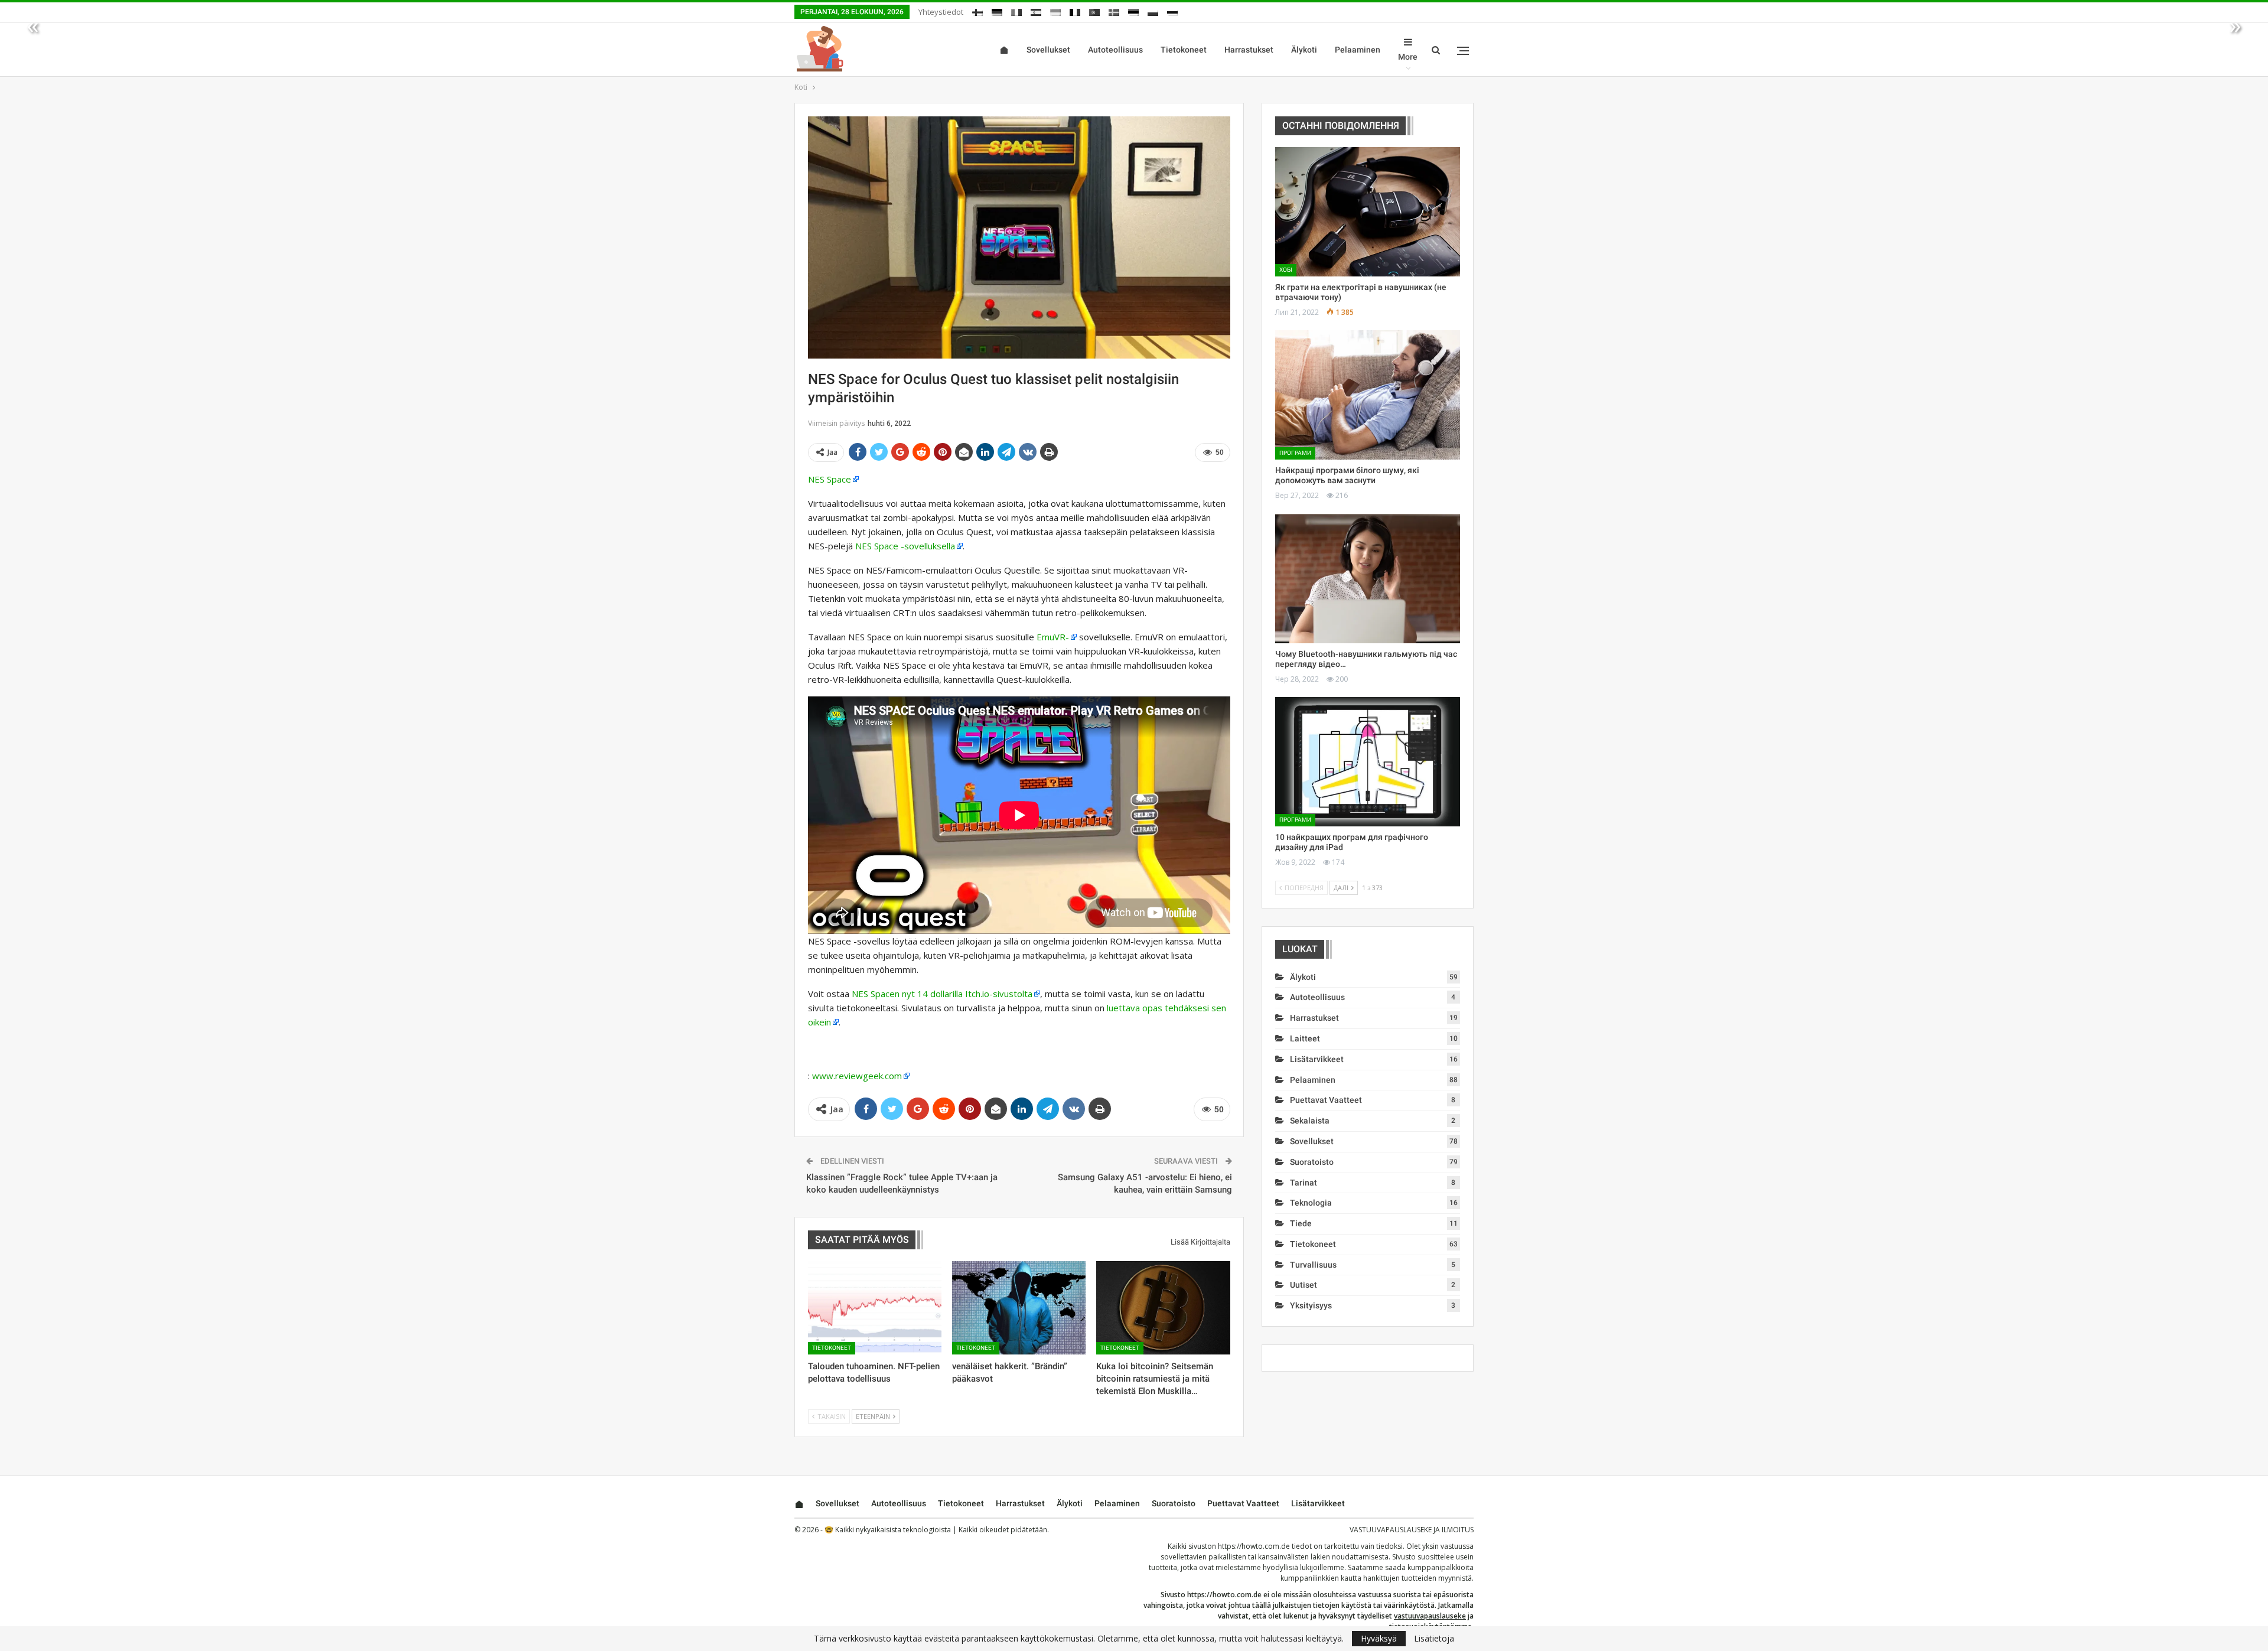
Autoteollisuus (1115, 50)
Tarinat (1304, 1183)
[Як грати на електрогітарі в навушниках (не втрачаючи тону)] (1368, 212)
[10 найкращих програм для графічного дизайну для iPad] (1368, 762)
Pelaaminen (1358, 50)
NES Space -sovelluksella (905, 546)
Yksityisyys (1311, 1305)
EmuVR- (1053, 637)
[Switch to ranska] (1075, 10)
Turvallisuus (1313, 1265)
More (1408, 57)
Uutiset (1304, 1285)
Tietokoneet (1184, 50)
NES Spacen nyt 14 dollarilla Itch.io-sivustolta (942, 994)
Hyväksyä (1379, 1638)
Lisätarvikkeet (1317, 1059)
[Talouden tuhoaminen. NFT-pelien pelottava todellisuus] (875, 1308)
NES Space (830, 479)
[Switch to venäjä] (1172, 10)
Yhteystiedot (941, 12)
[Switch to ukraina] (1055, 10)
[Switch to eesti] (1133, 10)
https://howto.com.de (1254, 1546)
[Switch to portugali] (1094, 10)
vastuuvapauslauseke (1430, 1616)
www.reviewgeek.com (857, 1076)
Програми (1295, 453)
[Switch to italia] (1016, 10)
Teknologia (1311, 1203)
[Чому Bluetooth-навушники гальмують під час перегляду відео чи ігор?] (1368, 579)
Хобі (1286, 270)
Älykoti (1304, 50)
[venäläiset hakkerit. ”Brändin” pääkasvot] (1019, 1308)
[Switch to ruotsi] (1114, 10)
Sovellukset (1048, 50)
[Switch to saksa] (997, 10)
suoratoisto (1312, 1162)
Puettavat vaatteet (1326, 1100)
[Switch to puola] (1153, 10)
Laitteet (1305, 1038)
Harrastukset (1249, 50)
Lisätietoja (1434, 1639)
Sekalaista (1310, 1121)
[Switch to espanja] (1036, 10)
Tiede (1301, 1223)
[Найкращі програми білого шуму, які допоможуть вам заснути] (1368, 395)
